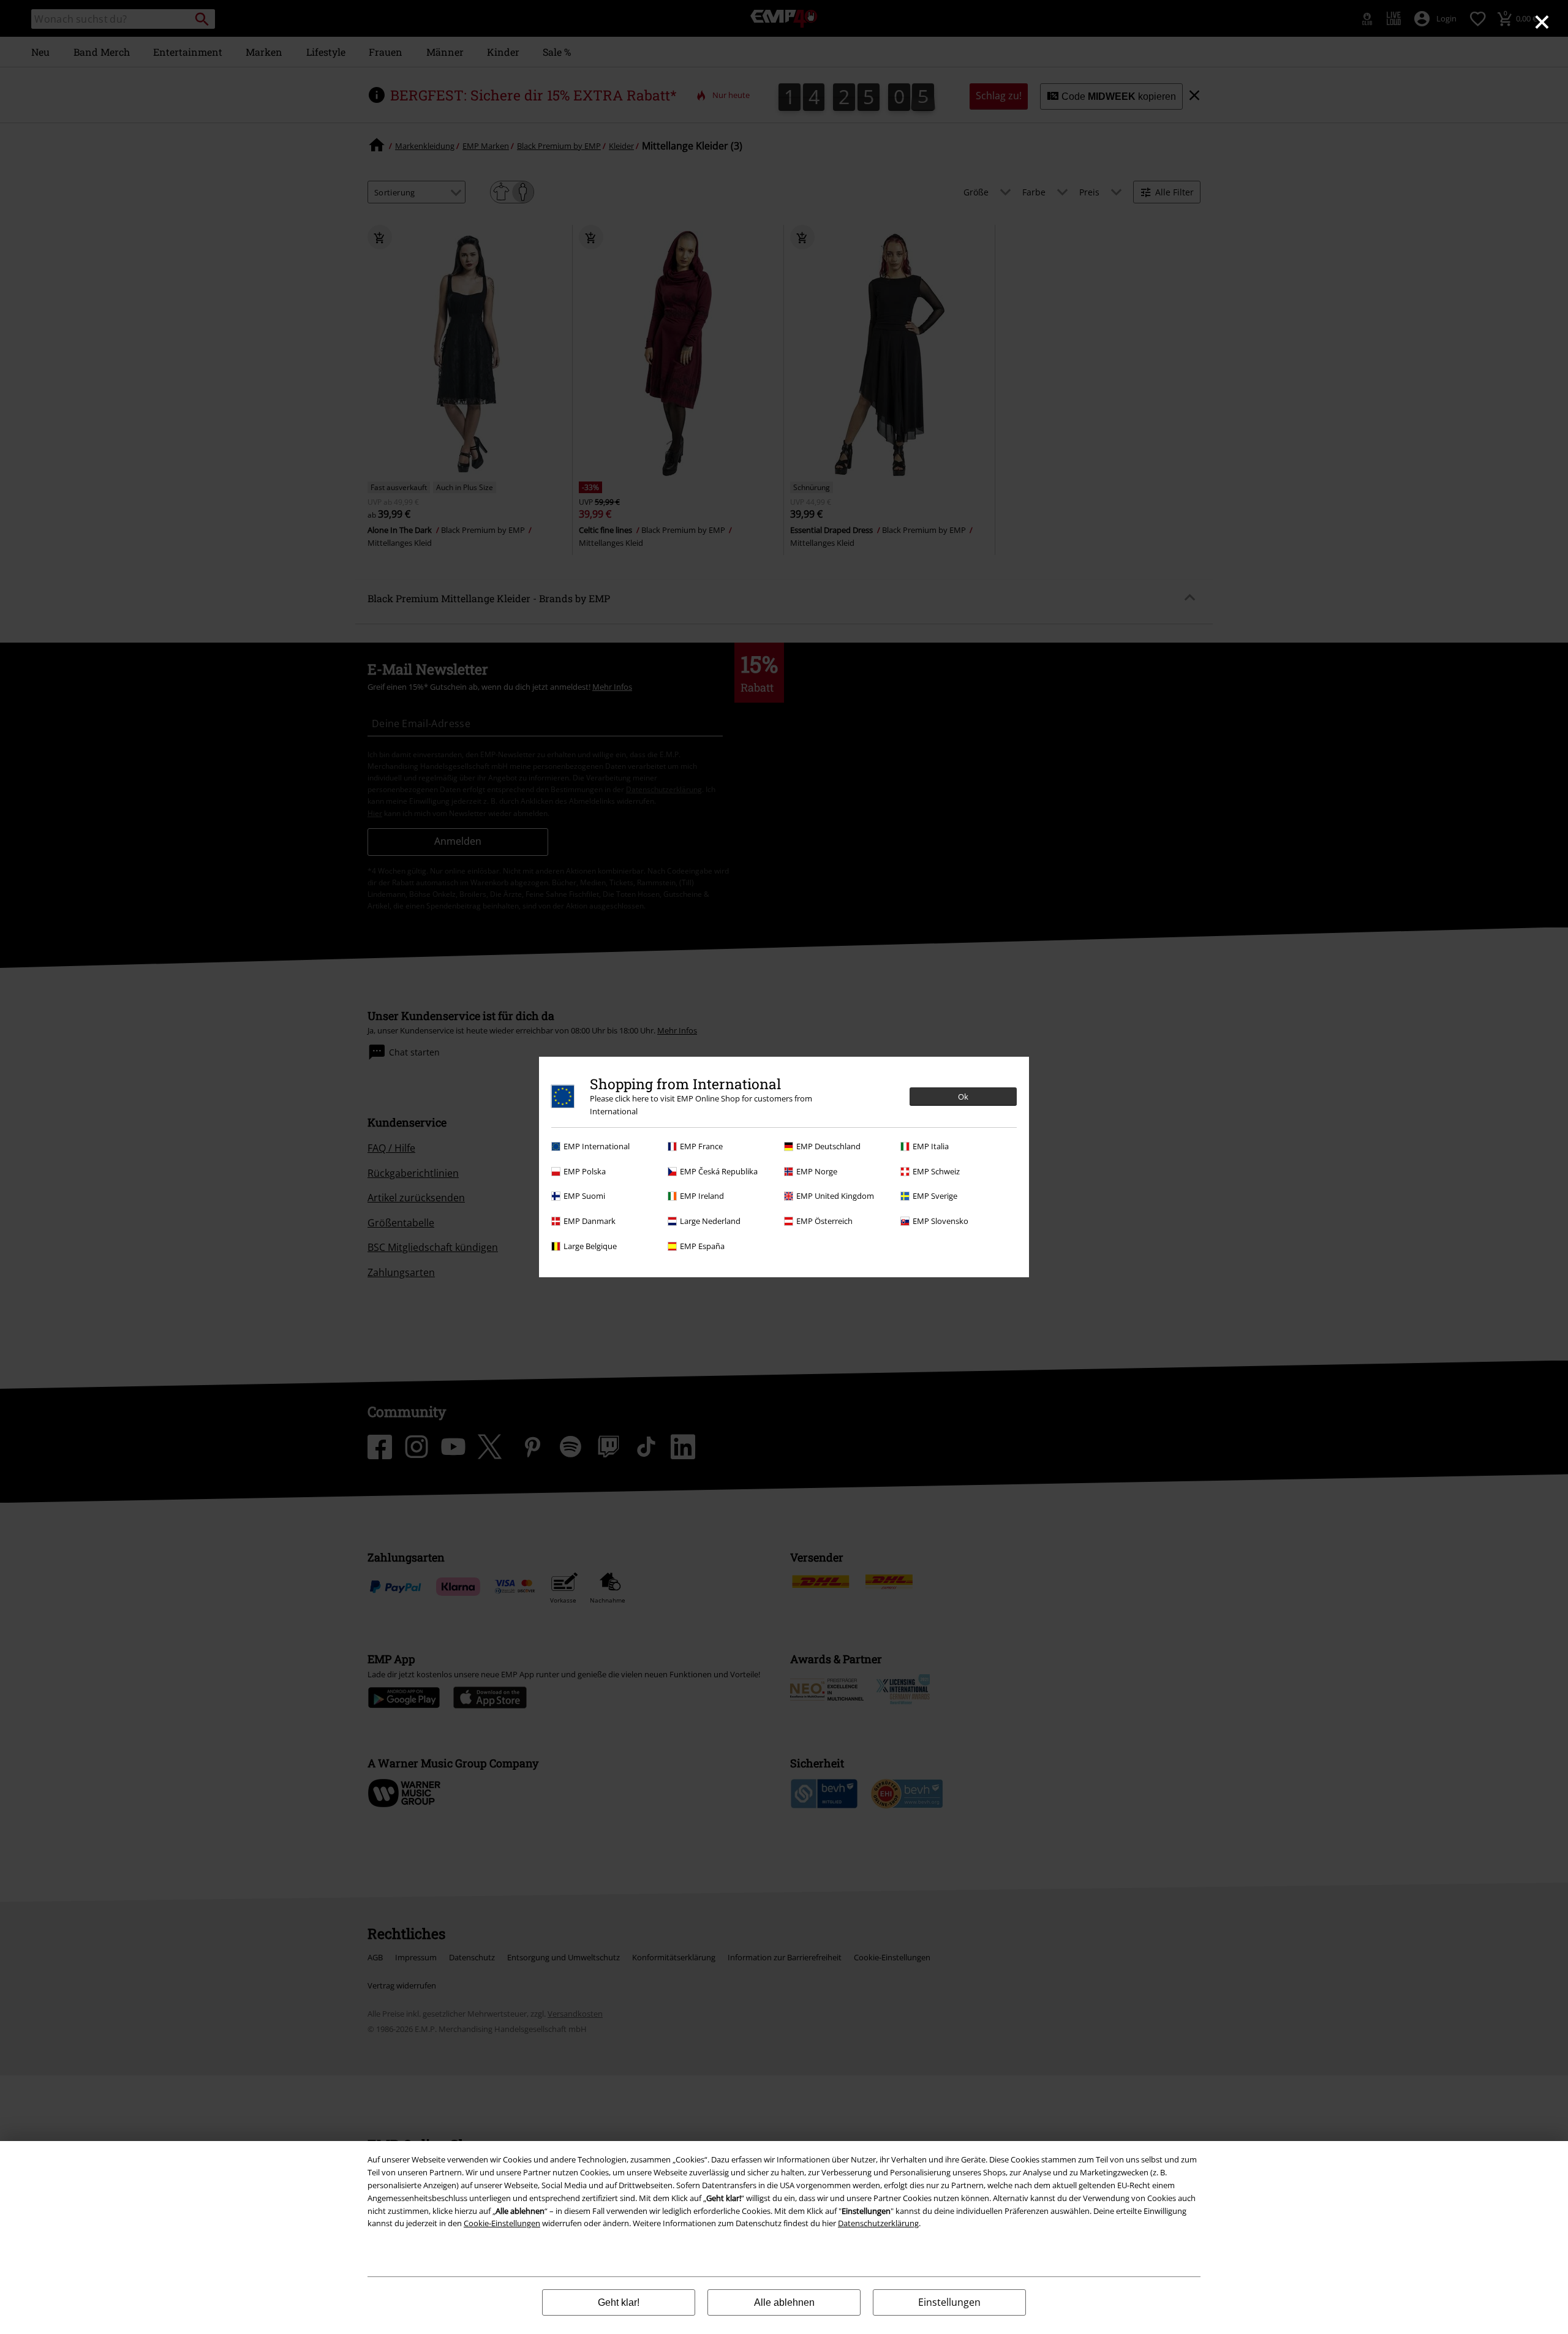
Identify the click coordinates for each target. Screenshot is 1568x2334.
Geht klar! (619, 2302)
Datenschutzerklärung (878, 2223)
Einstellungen (949, 2302)
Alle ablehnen (784, 2302)
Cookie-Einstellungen (502, 2223)
